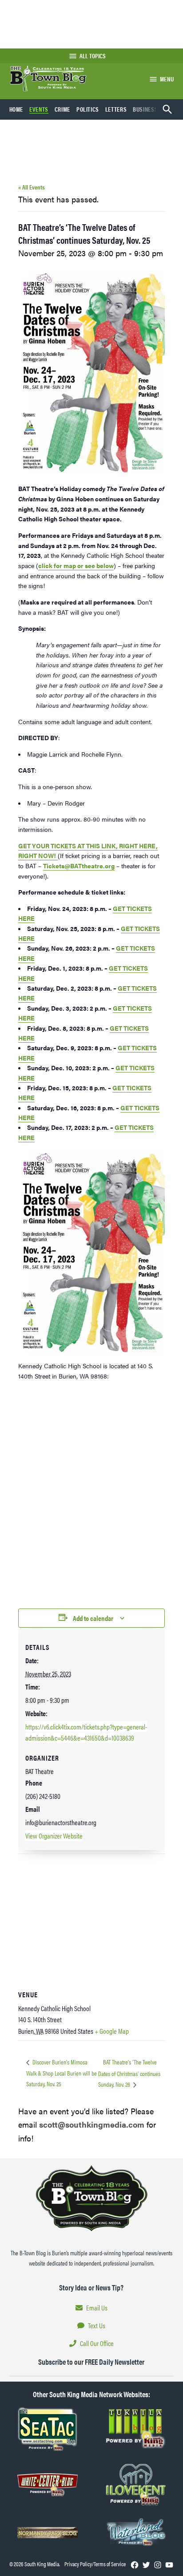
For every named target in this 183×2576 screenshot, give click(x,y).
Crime (62, 109)
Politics (88, 109)
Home (16, 109)
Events (39, 109)
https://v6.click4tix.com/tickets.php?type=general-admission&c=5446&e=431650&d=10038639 (86, 1732)
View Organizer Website (54, 1836)
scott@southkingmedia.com (92, 2124)
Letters (116, 109)
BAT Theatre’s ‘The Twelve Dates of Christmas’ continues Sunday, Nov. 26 (129, 2073)
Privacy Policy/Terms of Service (95, 2564)
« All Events (32, 187)
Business (145, 109)
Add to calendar (93, 1618)
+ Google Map (112, 2031)
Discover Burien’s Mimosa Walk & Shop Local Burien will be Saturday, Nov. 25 (62, 2073)
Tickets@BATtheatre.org (79, 866)
